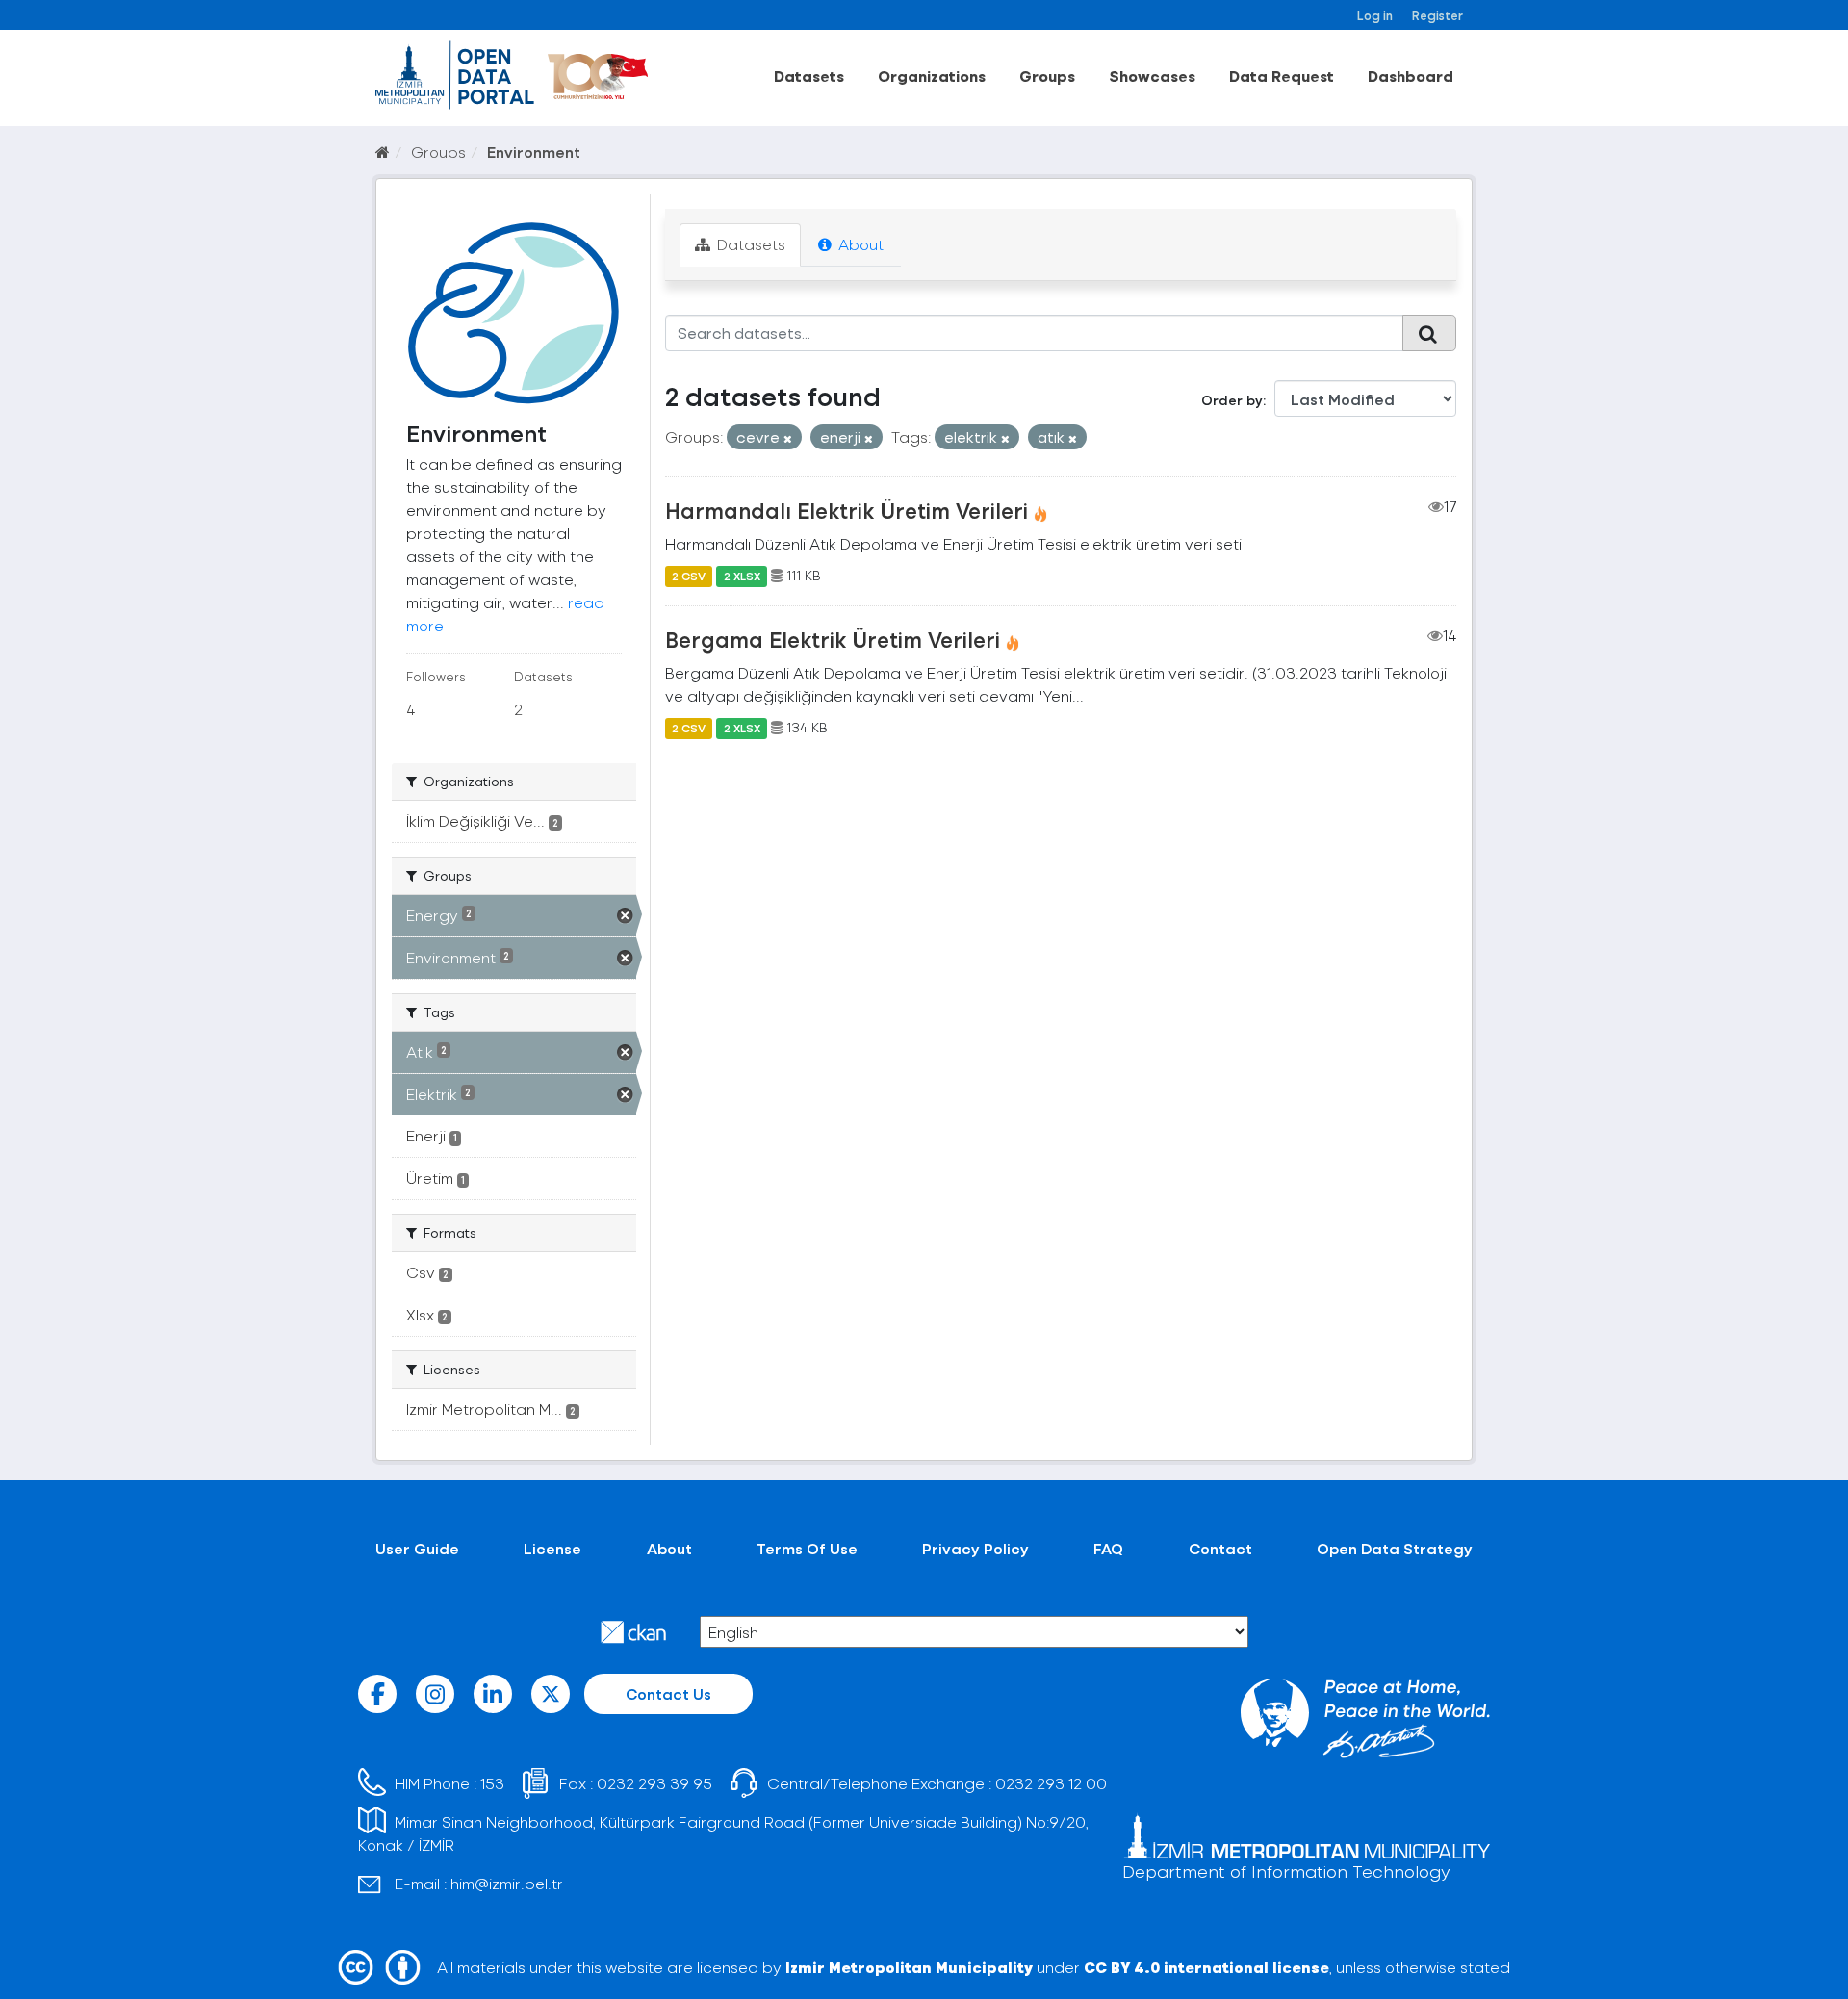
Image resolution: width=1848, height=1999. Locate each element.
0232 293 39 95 (654, 1783)
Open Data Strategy (1395, 1548)
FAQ (1108, 1548)
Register (1437, 15)
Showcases (1152, 76)
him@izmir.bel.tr (507, 1883)
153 (492, 1783)
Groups (1047, 76)
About (859, 244)
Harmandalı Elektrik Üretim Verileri (847, 510)
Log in (1375, 15)
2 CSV (689, 576)
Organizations (932, 76)
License (552, 1548)
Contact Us (668, 1693)
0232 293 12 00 (1051, 1783)
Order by (1232, 400)
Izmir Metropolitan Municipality (909, 1967)
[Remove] (788, 438)
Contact (1220, 1548)
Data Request (1282, 76)
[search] (1429, 333)
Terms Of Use (807, 1548)
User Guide (417, 1548)
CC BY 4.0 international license (1206, 1967)
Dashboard (1411, 76)
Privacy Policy (975, 1548)
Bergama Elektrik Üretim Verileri (833, 639)
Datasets (809, 76)
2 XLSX (742, 576)
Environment (534, 152)
